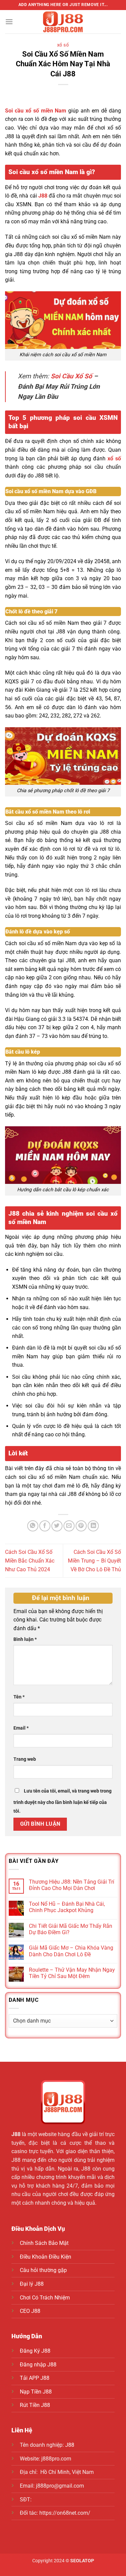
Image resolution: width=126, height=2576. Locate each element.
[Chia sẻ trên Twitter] (57, 1526)
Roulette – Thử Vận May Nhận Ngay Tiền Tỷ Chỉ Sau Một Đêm (72, 1973)
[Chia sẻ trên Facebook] (45, 1526)
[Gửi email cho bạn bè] (69, 1526)
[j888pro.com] (63, 22)
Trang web (25, 1759)
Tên (19, 1697)
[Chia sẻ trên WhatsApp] (33, 1526)
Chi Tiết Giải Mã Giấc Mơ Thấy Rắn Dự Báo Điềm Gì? (71, 1929)
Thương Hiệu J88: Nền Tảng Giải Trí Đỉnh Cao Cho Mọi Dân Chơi (72, 1885)
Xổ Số (63, 45)
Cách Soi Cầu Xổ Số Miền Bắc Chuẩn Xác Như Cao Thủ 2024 (30, 1561)
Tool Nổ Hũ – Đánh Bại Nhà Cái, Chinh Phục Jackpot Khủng (67, 1907)
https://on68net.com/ (65, 2513)
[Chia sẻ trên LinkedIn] (93, 1526)
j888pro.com (56, 2459)
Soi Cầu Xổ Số (71, 376)
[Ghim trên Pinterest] (81, 1526)
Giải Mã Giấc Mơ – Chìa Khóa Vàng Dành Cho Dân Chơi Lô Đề (71, 1951)
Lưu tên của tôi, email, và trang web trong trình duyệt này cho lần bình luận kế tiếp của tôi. (62, 1801)
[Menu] (9, 22)
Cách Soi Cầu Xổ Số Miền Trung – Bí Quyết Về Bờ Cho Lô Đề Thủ (94, 1561)
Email (21, 1728)
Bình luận (25, 1639)
